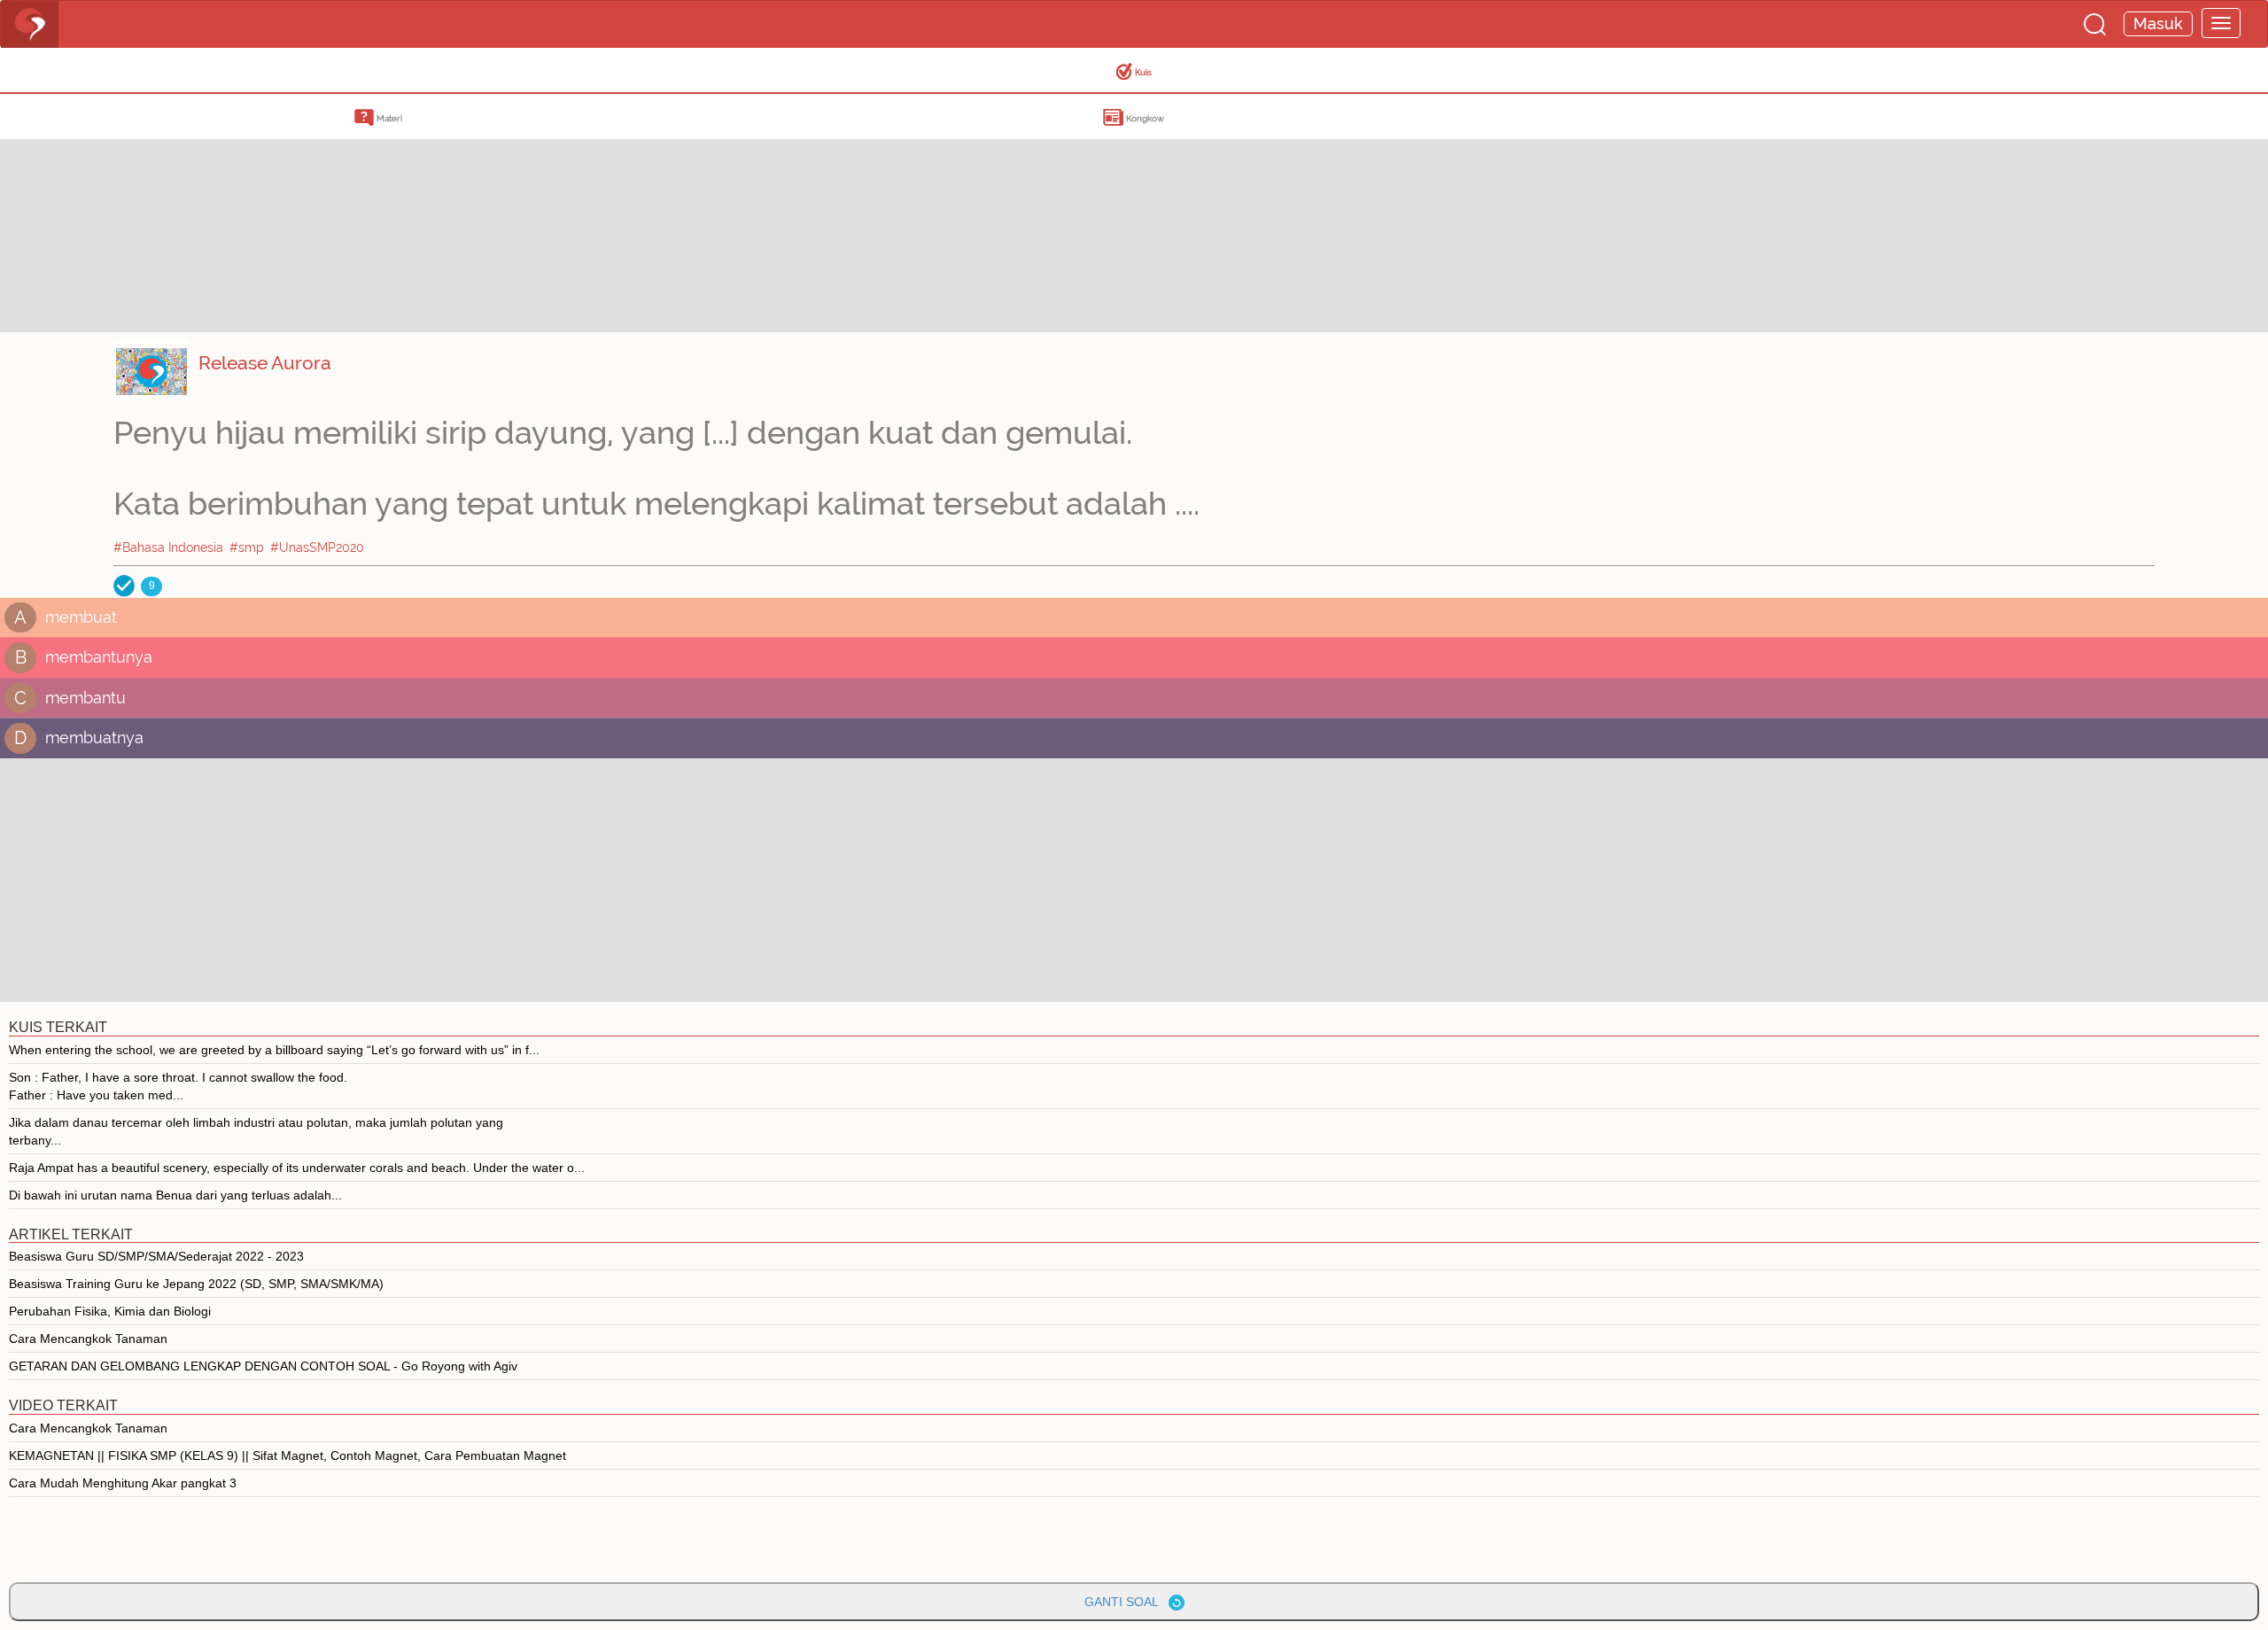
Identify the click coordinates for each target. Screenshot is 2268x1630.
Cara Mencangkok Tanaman (88, 1339)
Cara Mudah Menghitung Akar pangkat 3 (123, 1483)
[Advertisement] (142, 208)
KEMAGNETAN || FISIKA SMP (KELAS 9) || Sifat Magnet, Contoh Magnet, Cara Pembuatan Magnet (287, 1455)
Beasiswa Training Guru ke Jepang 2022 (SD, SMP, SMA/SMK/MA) (196, 1284)
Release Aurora (265, 363)
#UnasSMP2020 (317, 547)
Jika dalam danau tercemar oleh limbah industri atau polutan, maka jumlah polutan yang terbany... (256, 1131)
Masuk (2158, 23)
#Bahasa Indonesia (168, 547)
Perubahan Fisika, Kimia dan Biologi (110, 1311)
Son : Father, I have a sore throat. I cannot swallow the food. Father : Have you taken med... (178, 1086)
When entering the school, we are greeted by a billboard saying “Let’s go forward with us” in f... (274, 1050)
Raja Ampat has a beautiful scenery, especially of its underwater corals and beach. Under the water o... (297, 1168)
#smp (247, 547)
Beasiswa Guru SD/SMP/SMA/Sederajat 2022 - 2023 (156, 1256)
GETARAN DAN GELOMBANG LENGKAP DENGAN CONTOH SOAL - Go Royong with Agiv (263, 1366)
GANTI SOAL (1126, 1602)
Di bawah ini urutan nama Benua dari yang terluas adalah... (175, 1195)
